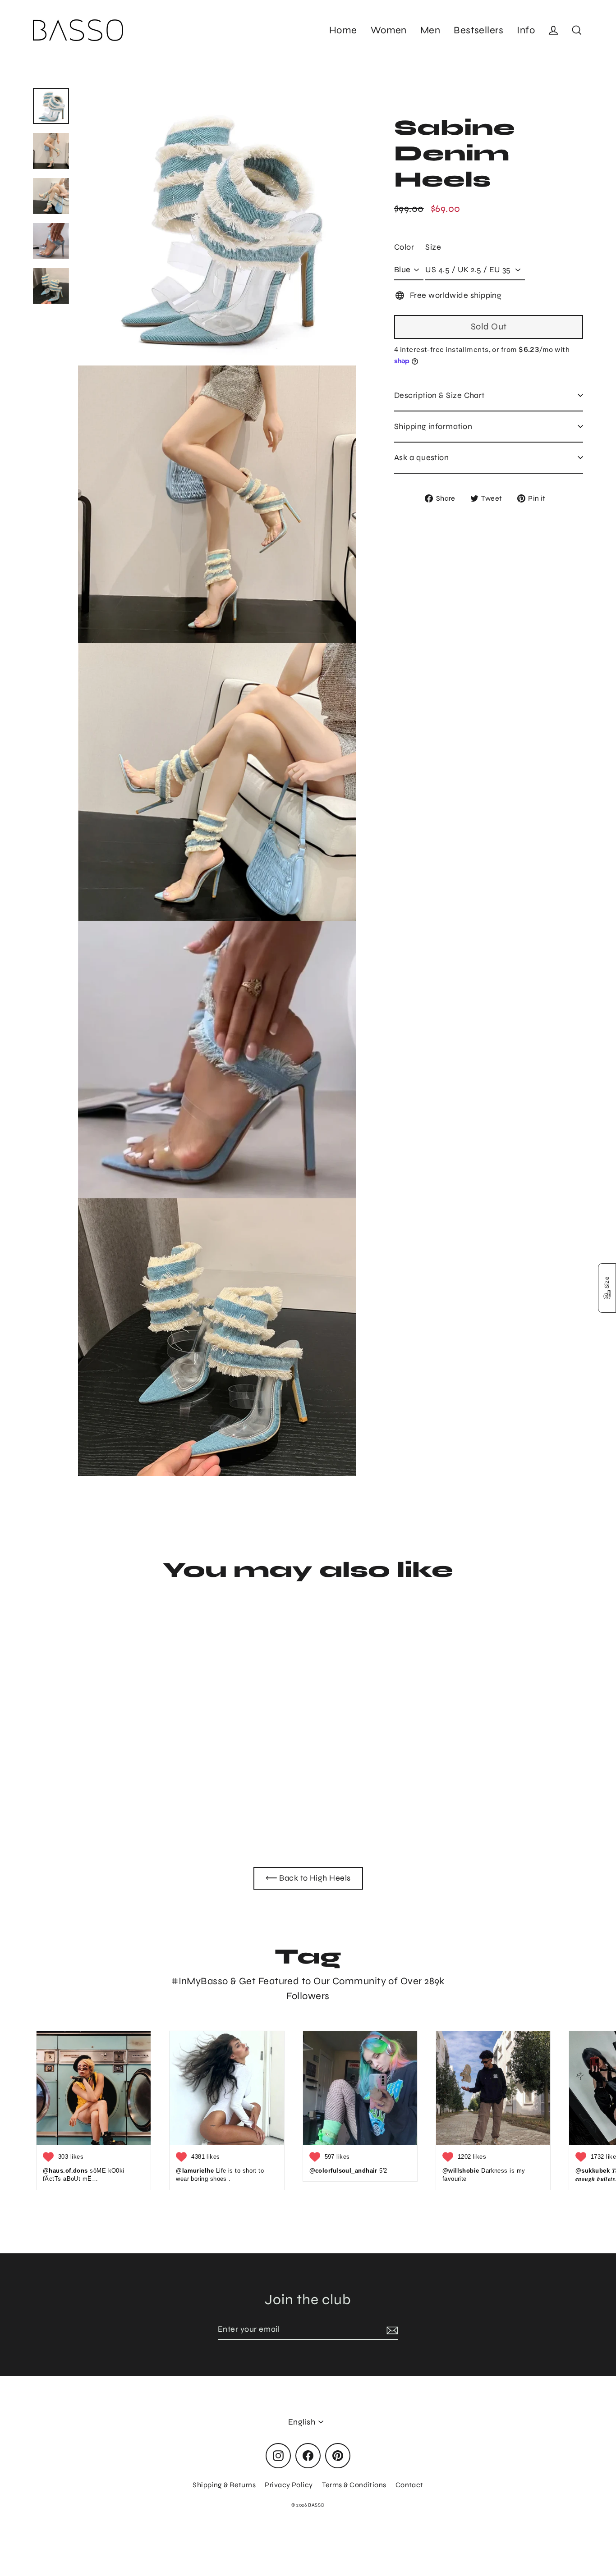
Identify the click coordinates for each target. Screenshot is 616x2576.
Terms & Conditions (354, 2485)
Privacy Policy (289, 2485)
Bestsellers (478, 30)
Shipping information (433, 426)
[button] (607, 1288)
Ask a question (421, 457)
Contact (409, 2485)
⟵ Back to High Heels (308, 1878)
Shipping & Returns (224, 2485)
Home (343, 30)
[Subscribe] (391, 2330)
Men (430, 30)
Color (404, 247)
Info (526, 30)
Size (433, 247)
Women (389, 30)
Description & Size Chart (439, 395)
